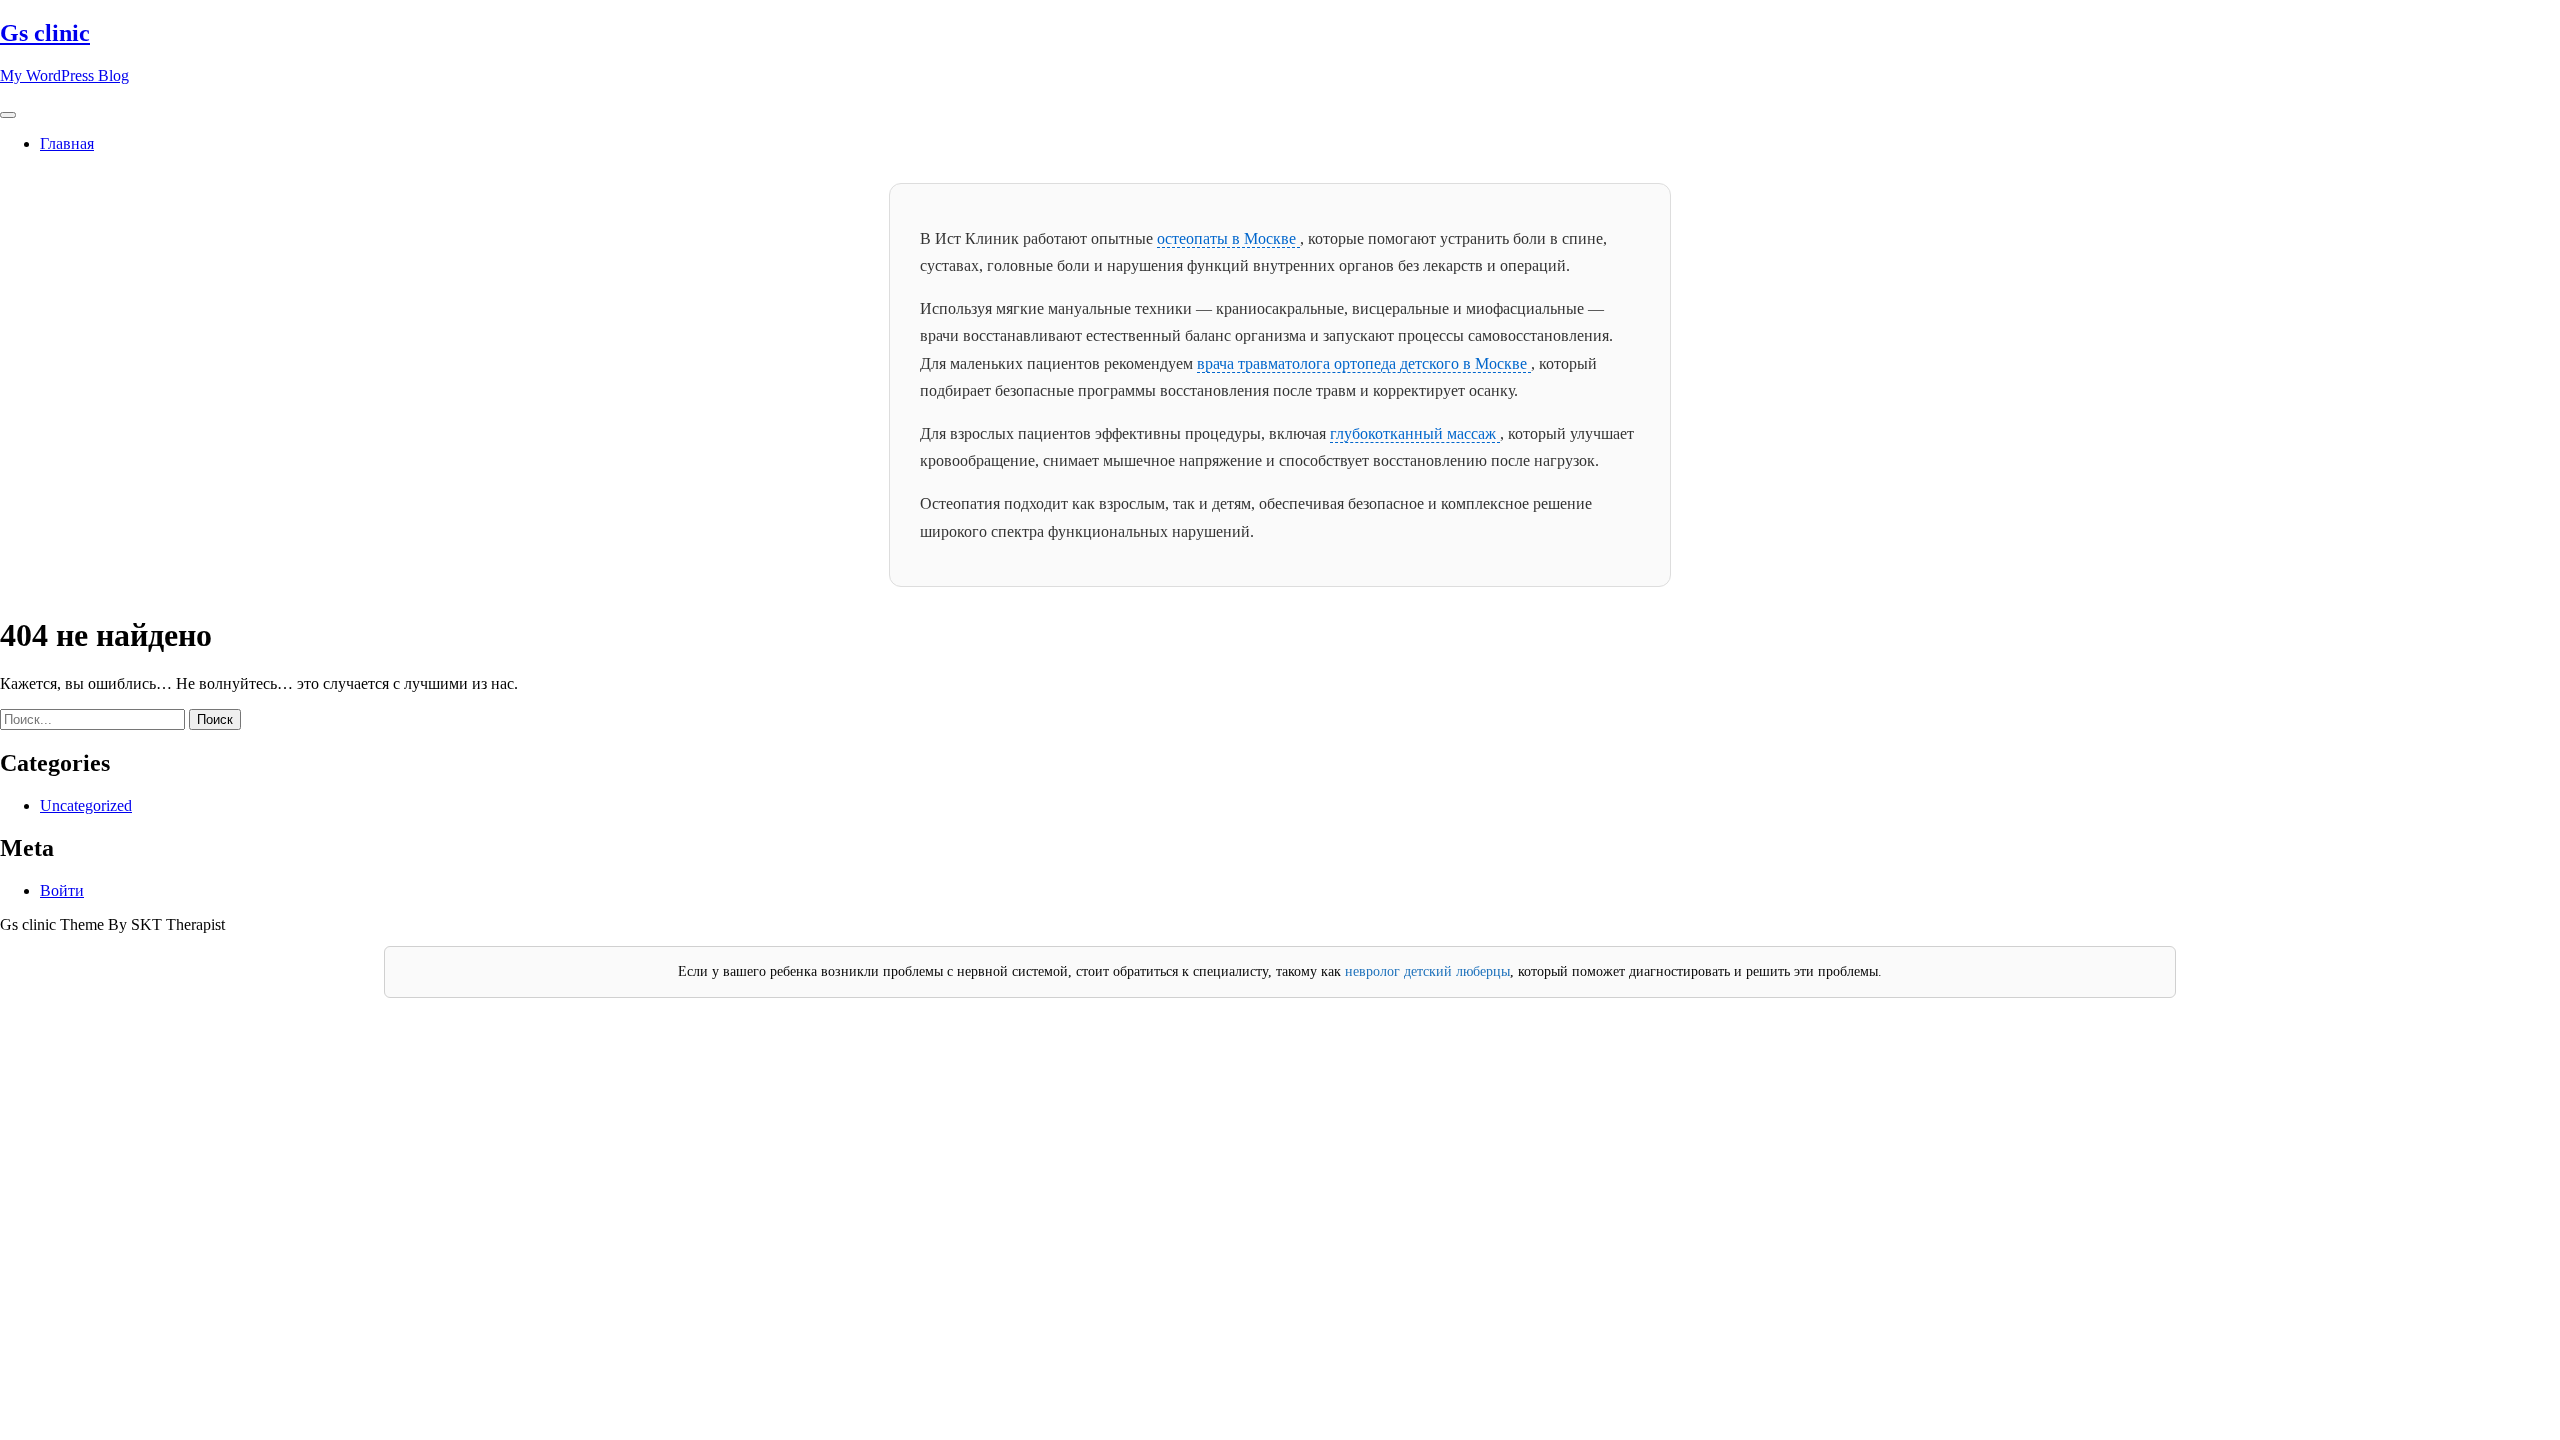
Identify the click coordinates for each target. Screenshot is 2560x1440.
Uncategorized (86, 805)
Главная (67, 143)
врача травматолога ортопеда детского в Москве (1364, 363)
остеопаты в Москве (1228, 238)
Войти (62, 890)
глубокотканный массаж (1415, 433)
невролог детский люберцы (1427, 971)
